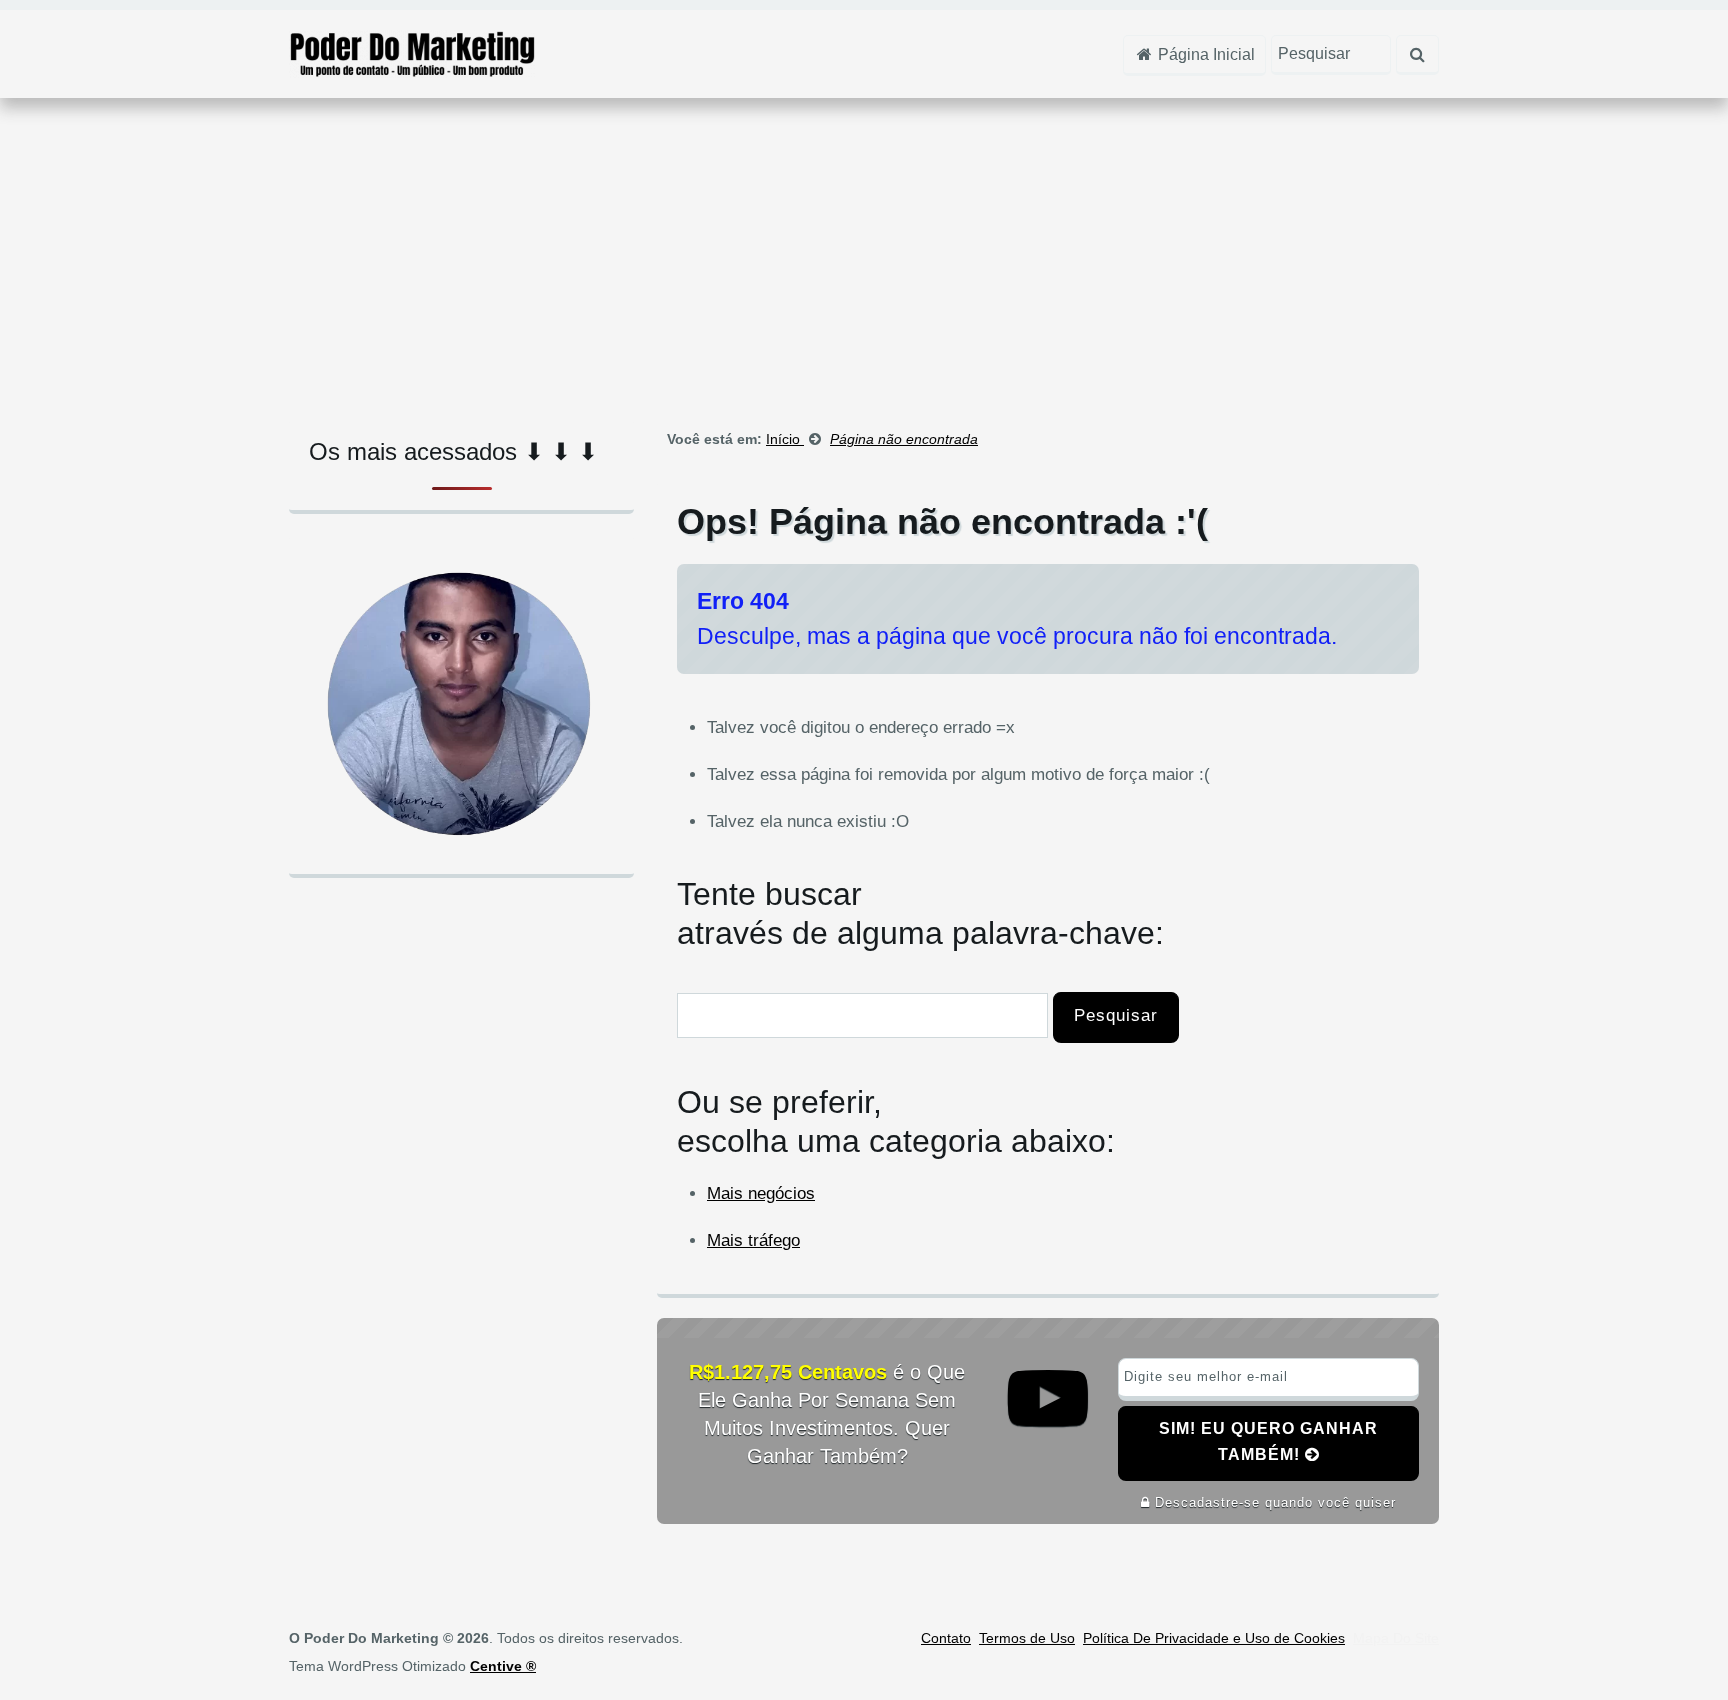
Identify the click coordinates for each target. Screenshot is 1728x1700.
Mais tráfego (753, 1240)
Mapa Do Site (1396, 1638)
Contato (946, 1638)
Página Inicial (1204, 54)
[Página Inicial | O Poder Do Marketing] (412, 52)
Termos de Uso (1027, 1638)
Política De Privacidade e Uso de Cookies (1214, 1638)
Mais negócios (761, 1193)
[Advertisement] (864, 258)
